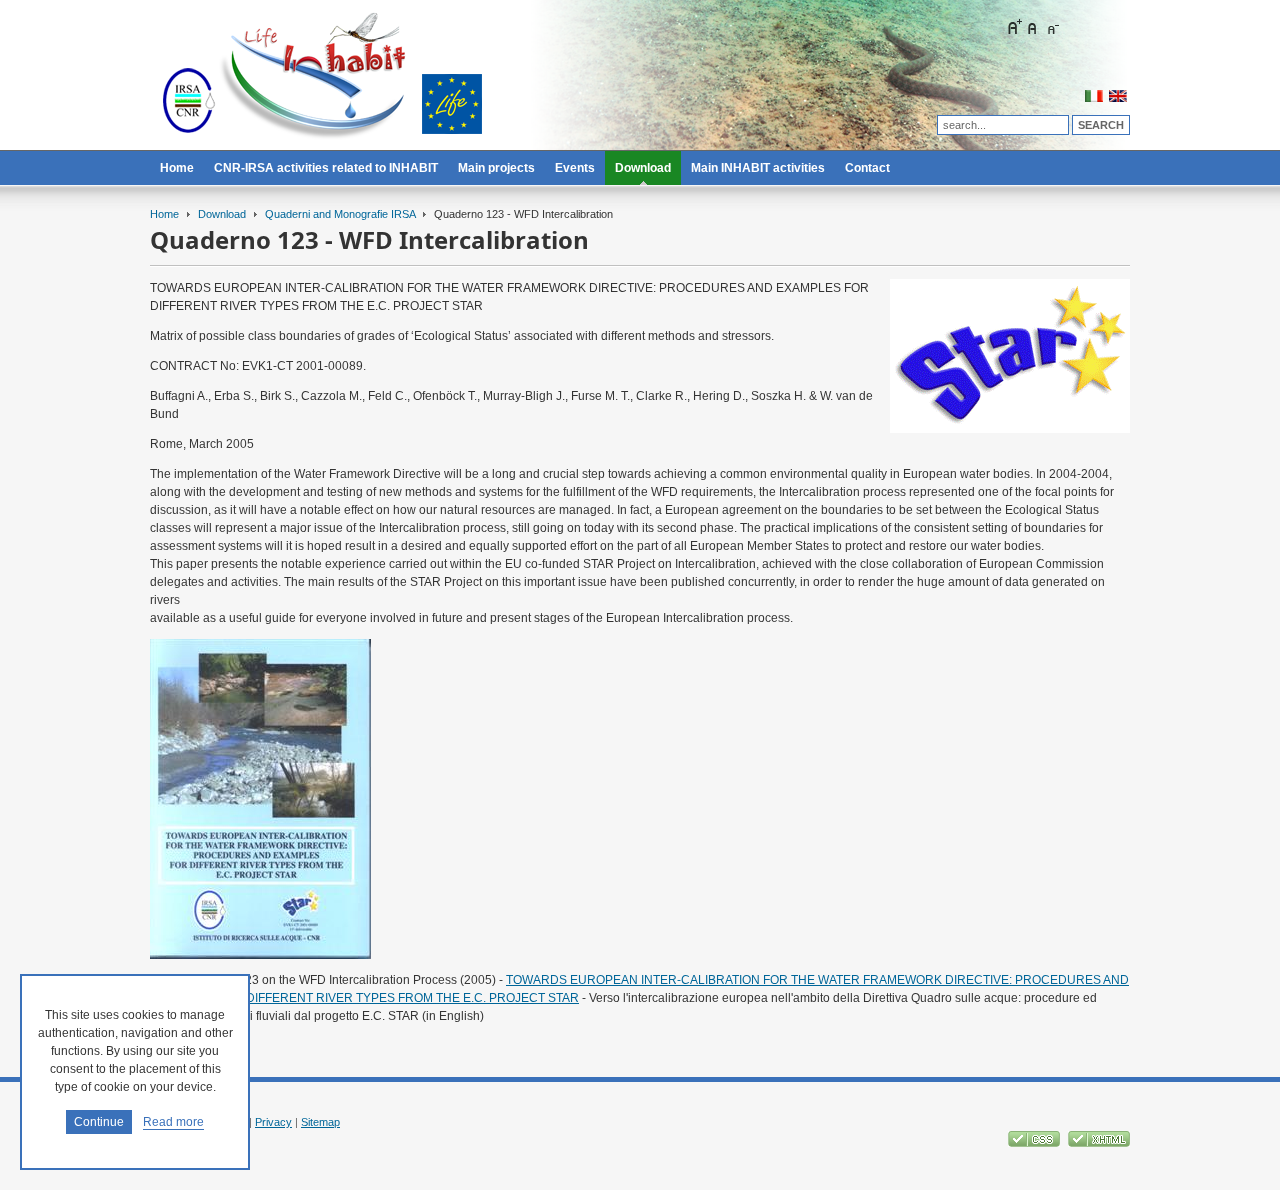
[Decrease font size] (1052, 27)
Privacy (273, 1122)
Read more (173, 1122)
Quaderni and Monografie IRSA (340, 214)
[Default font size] (1033, 27)
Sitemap (320, 1122)
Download (222, 214)
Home (164, 214)
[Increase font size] (1014, 27)
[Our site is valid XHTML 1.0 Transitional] (1099, 1143)
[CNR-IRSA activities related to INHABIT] (322, 80)
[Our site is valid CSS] (1035, 1143)
